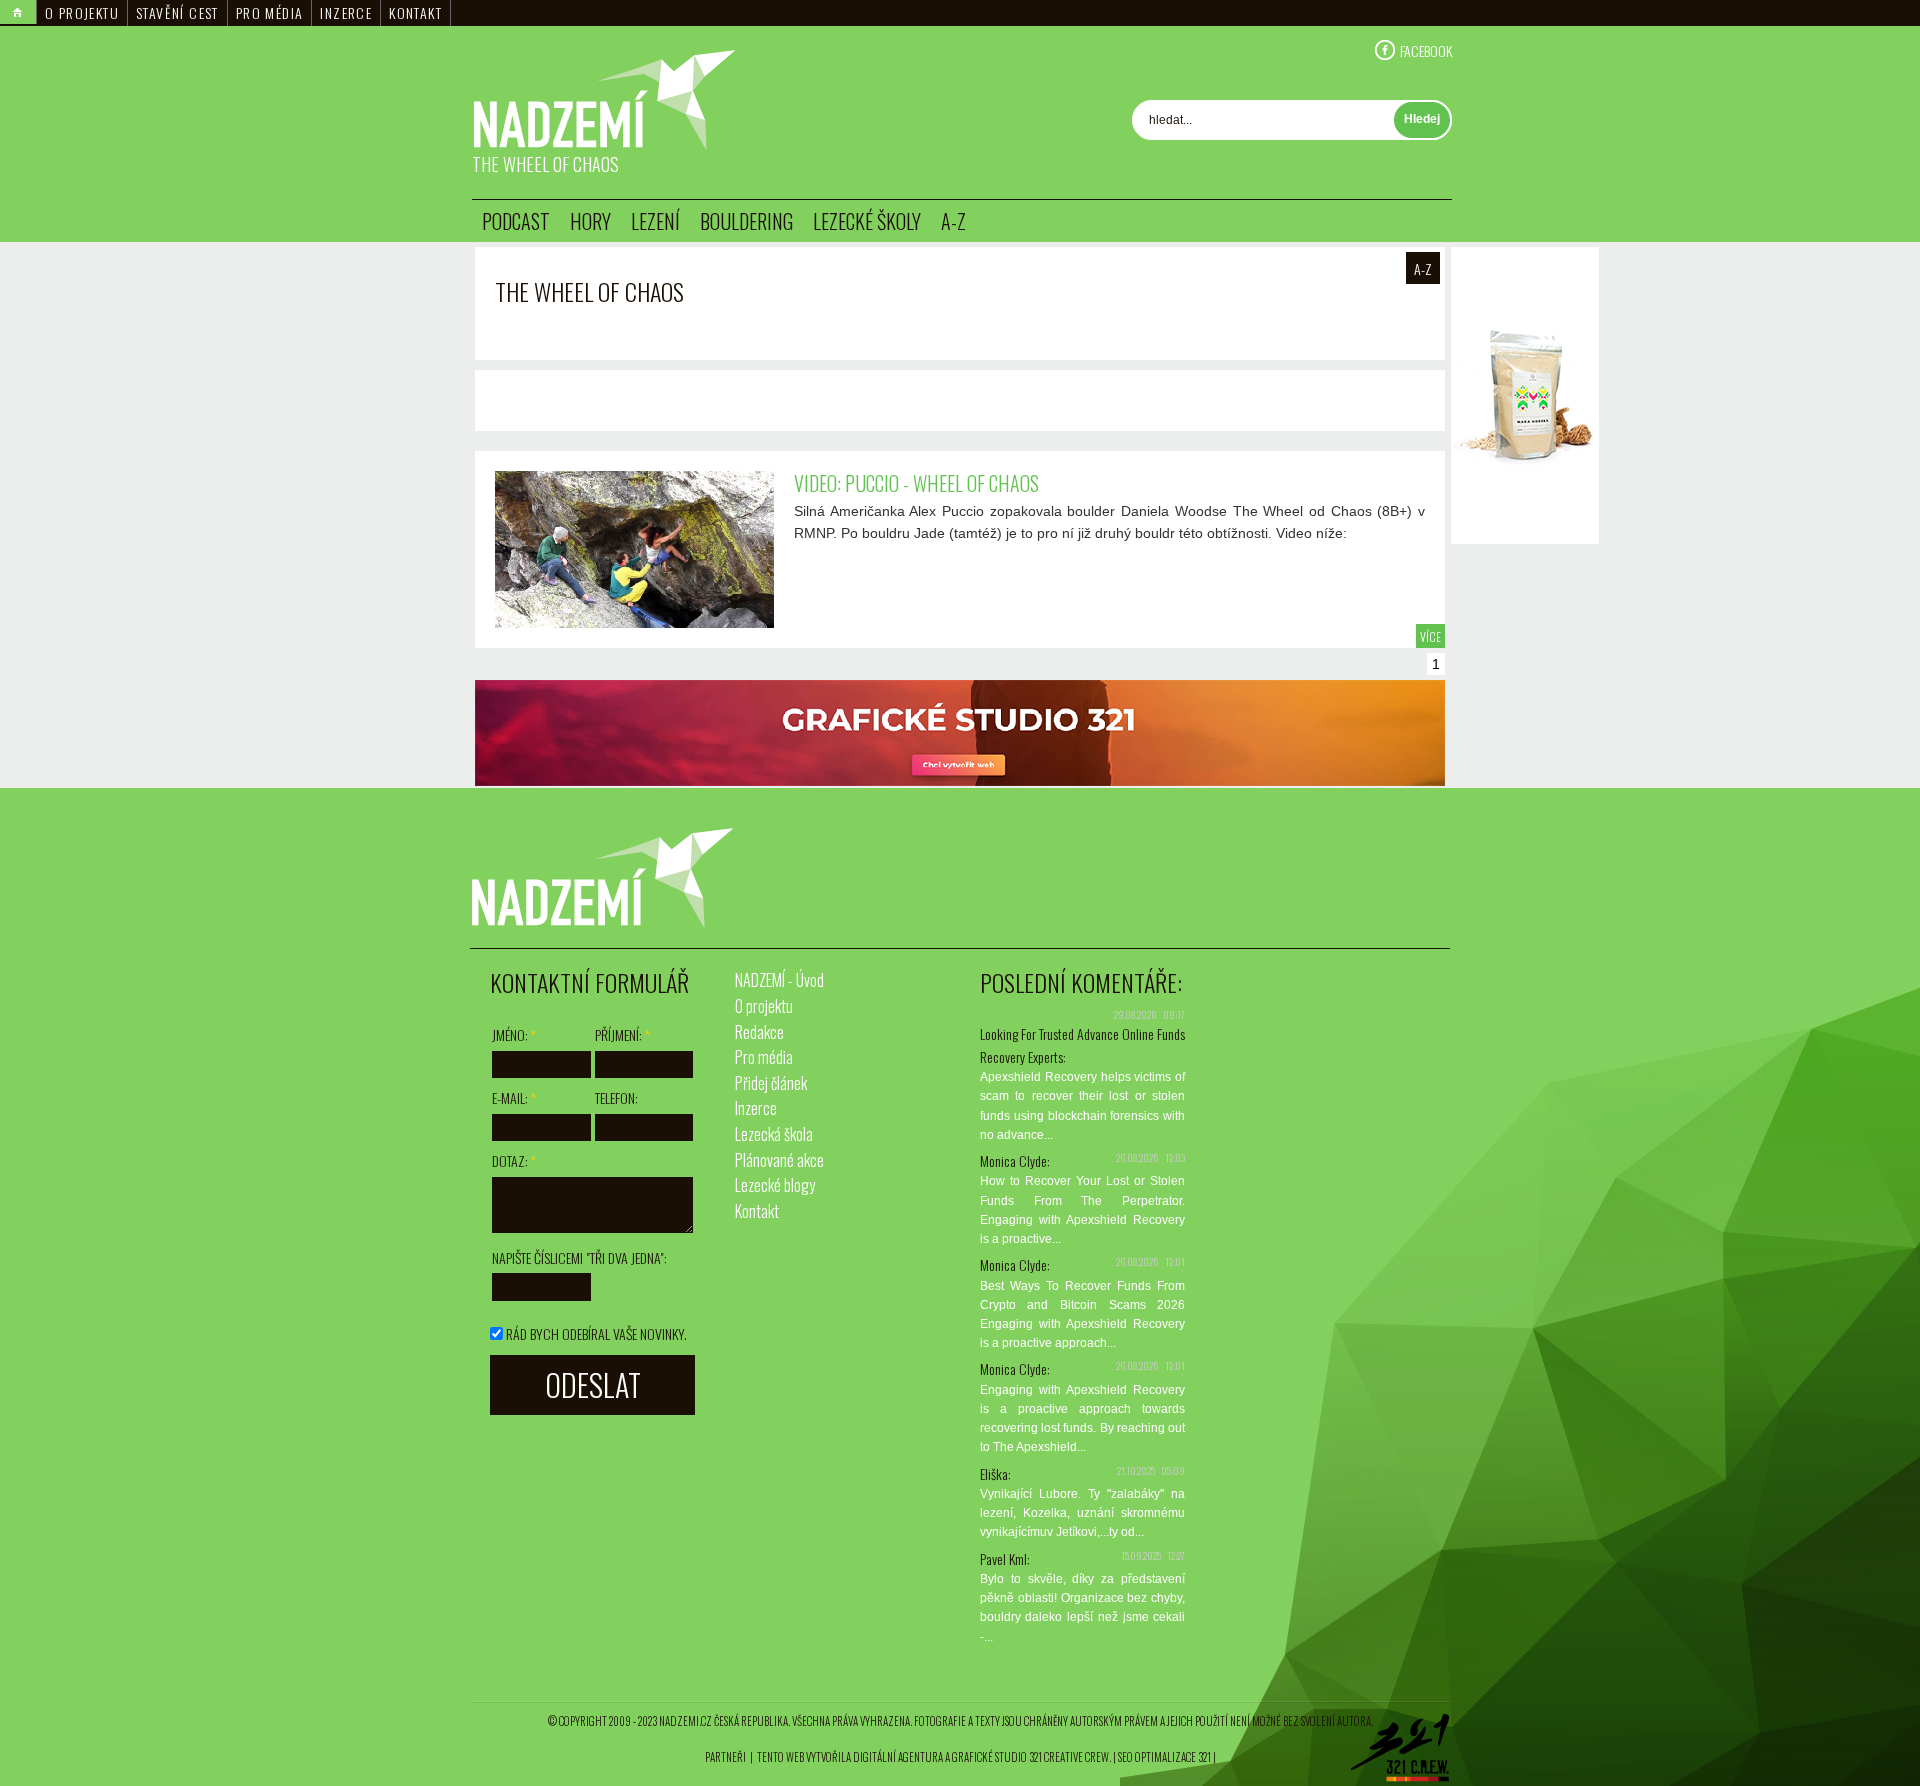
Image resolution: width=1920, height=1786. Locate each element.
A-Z (953, 221)
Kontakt (415, 12)
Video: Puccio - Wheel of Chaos (916, 483)
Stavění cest (177, 12)
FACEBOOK (1426, 50)
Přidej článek (771, 1083)
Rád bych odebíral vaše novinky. (596, 1333)
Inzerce (346, 12)
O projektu (82, 12)
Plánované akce (779, 1160)
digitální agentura (898, 1757)
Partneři (725, 1757)
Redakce (759, 1032)
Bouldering (746, 221)
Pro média (270, 12)
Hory (590, 221)
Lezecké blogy (775, 1185)
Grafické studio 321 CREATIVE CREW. (1031, 1757)
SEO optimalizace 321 (1164, 1757)
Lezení (655, 221)
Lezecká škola (774, 1134)
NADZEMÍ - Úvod (779, 980)
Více (1430, 636)
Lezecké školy (867, 221)
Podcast (516, 221)
